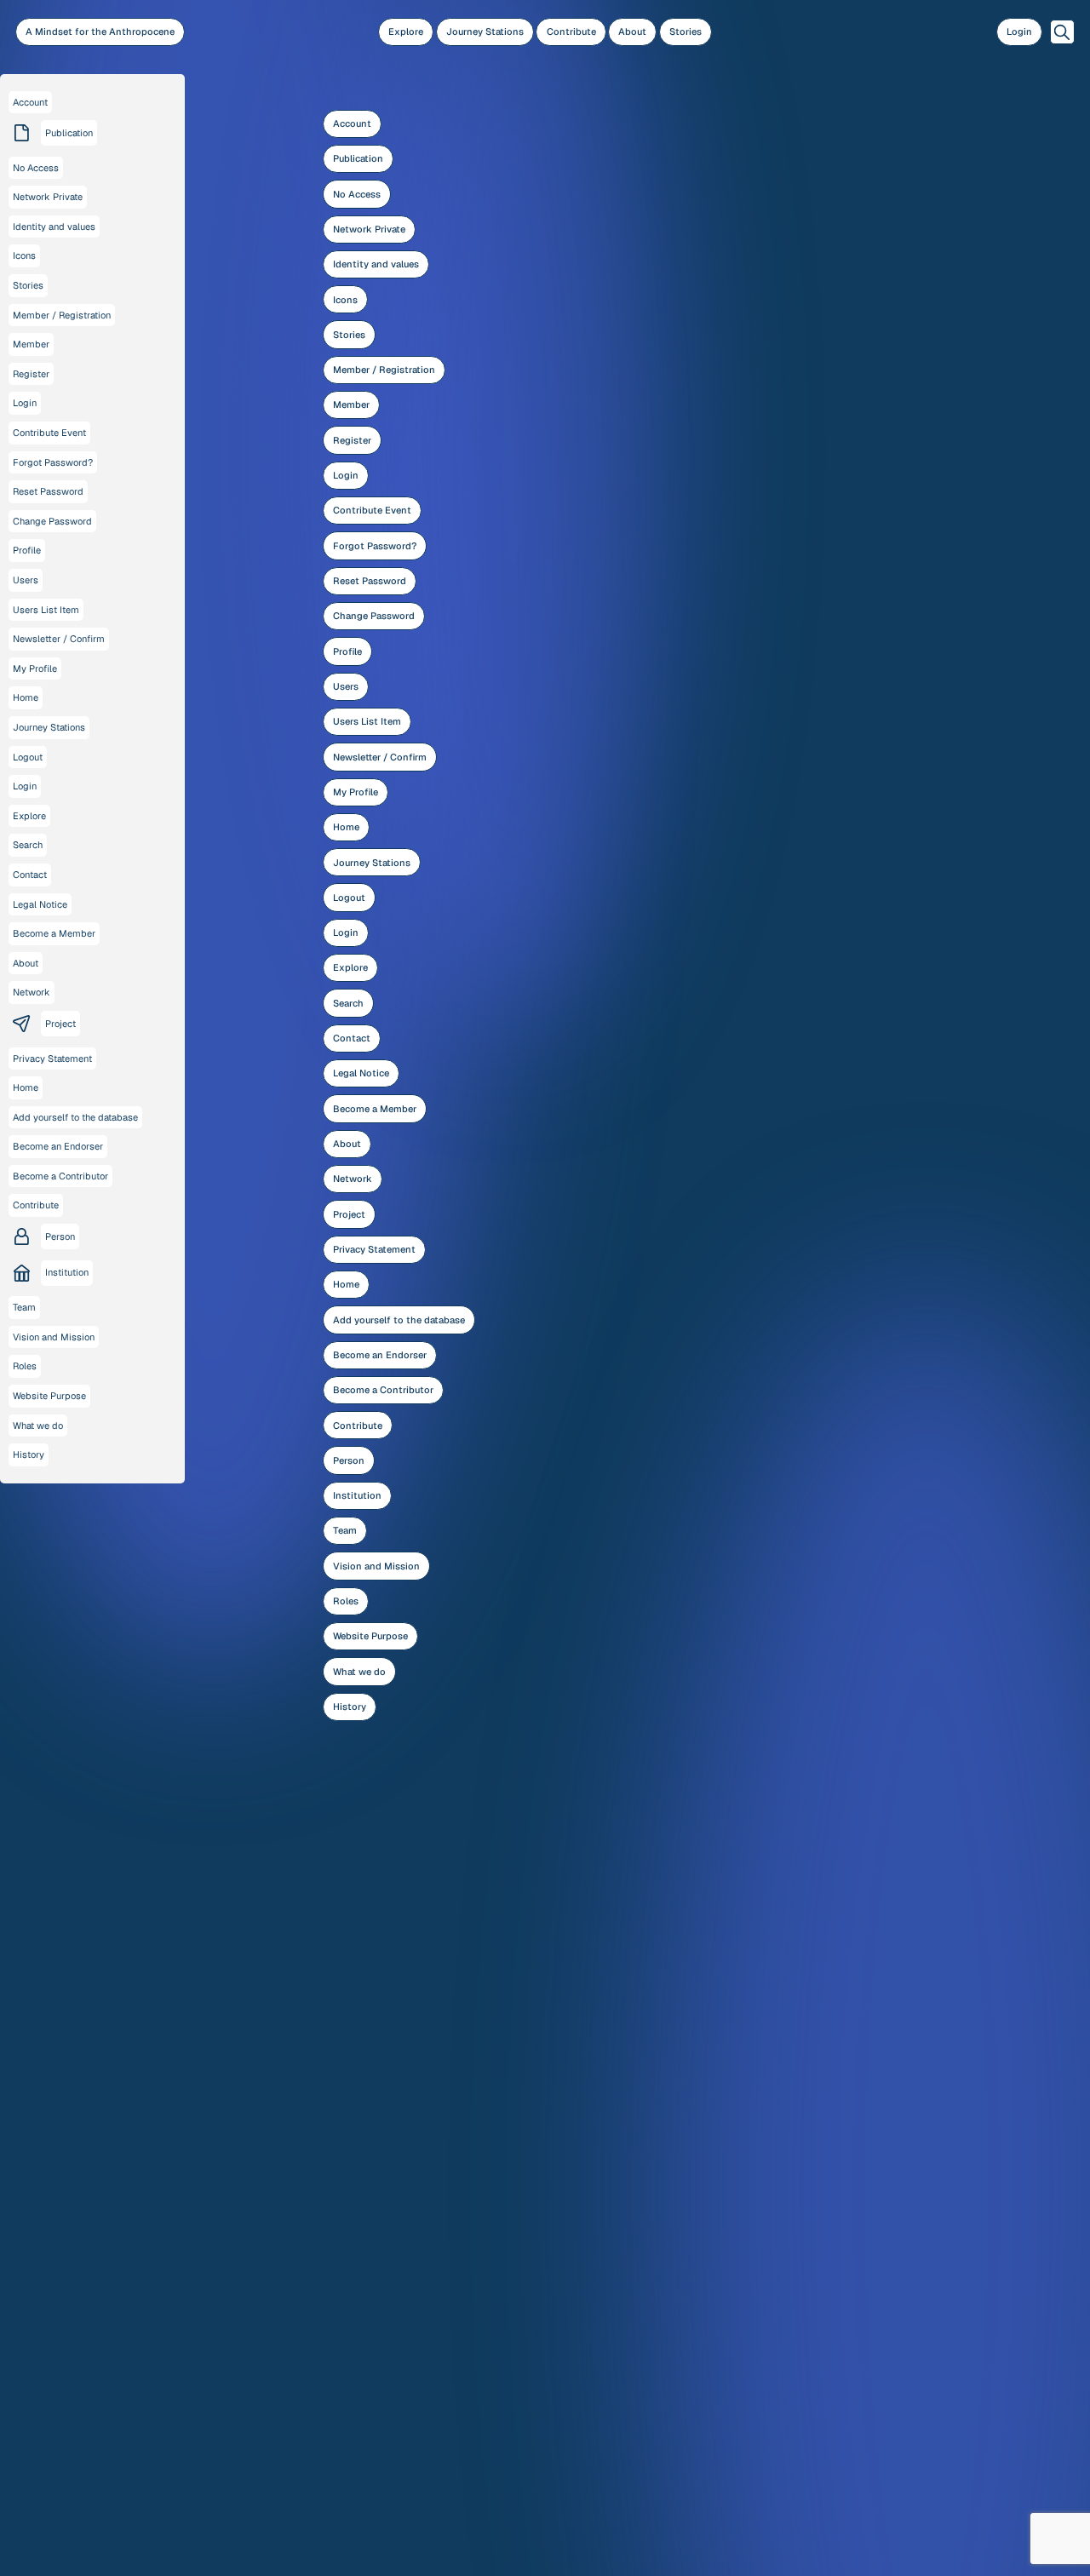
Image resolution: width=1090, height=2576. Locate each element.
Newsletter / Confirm (380, 757)
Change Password (374, 616)
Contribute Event (372, 510)
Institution (357, 1495)
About (632, 32)
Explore (406, 32)
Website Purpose (370, 1636)
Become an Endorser (380, 1355)
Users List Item (367, 721)
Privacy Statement (374, 1249)
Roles (346, 1601)
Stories (686, 32)
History (350, 1707)
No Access (357, 194)
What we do (359, 1672)
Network (353, 1179)
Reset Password (370, 581)
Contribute (571, 32)
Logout (349, 898)
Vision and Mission (376, 1566)
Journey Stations (485, 32)
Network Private (369, 229)
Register (352, 440)
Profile (347, 651)
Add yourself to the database (399, 1320)
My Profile (356, 792)
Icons (345, 300)
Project (349, 1214)
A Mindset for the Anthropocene (100, 32)
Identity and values (376, 264)
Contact (352, 1038)
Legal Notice (361, 1073)
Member (351, 404)
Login (1019, 32)
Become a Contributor (383, 1390)
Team (345, 1530)
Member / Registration (384, 370)
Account (352, 123)
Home (346, 827)
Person (349, 1460)
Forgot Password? (375, 546)
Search (348, 1003)
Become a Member (375, 1109)
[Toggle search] (1062, 32)
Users (346, 686)
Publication (358, 158)
